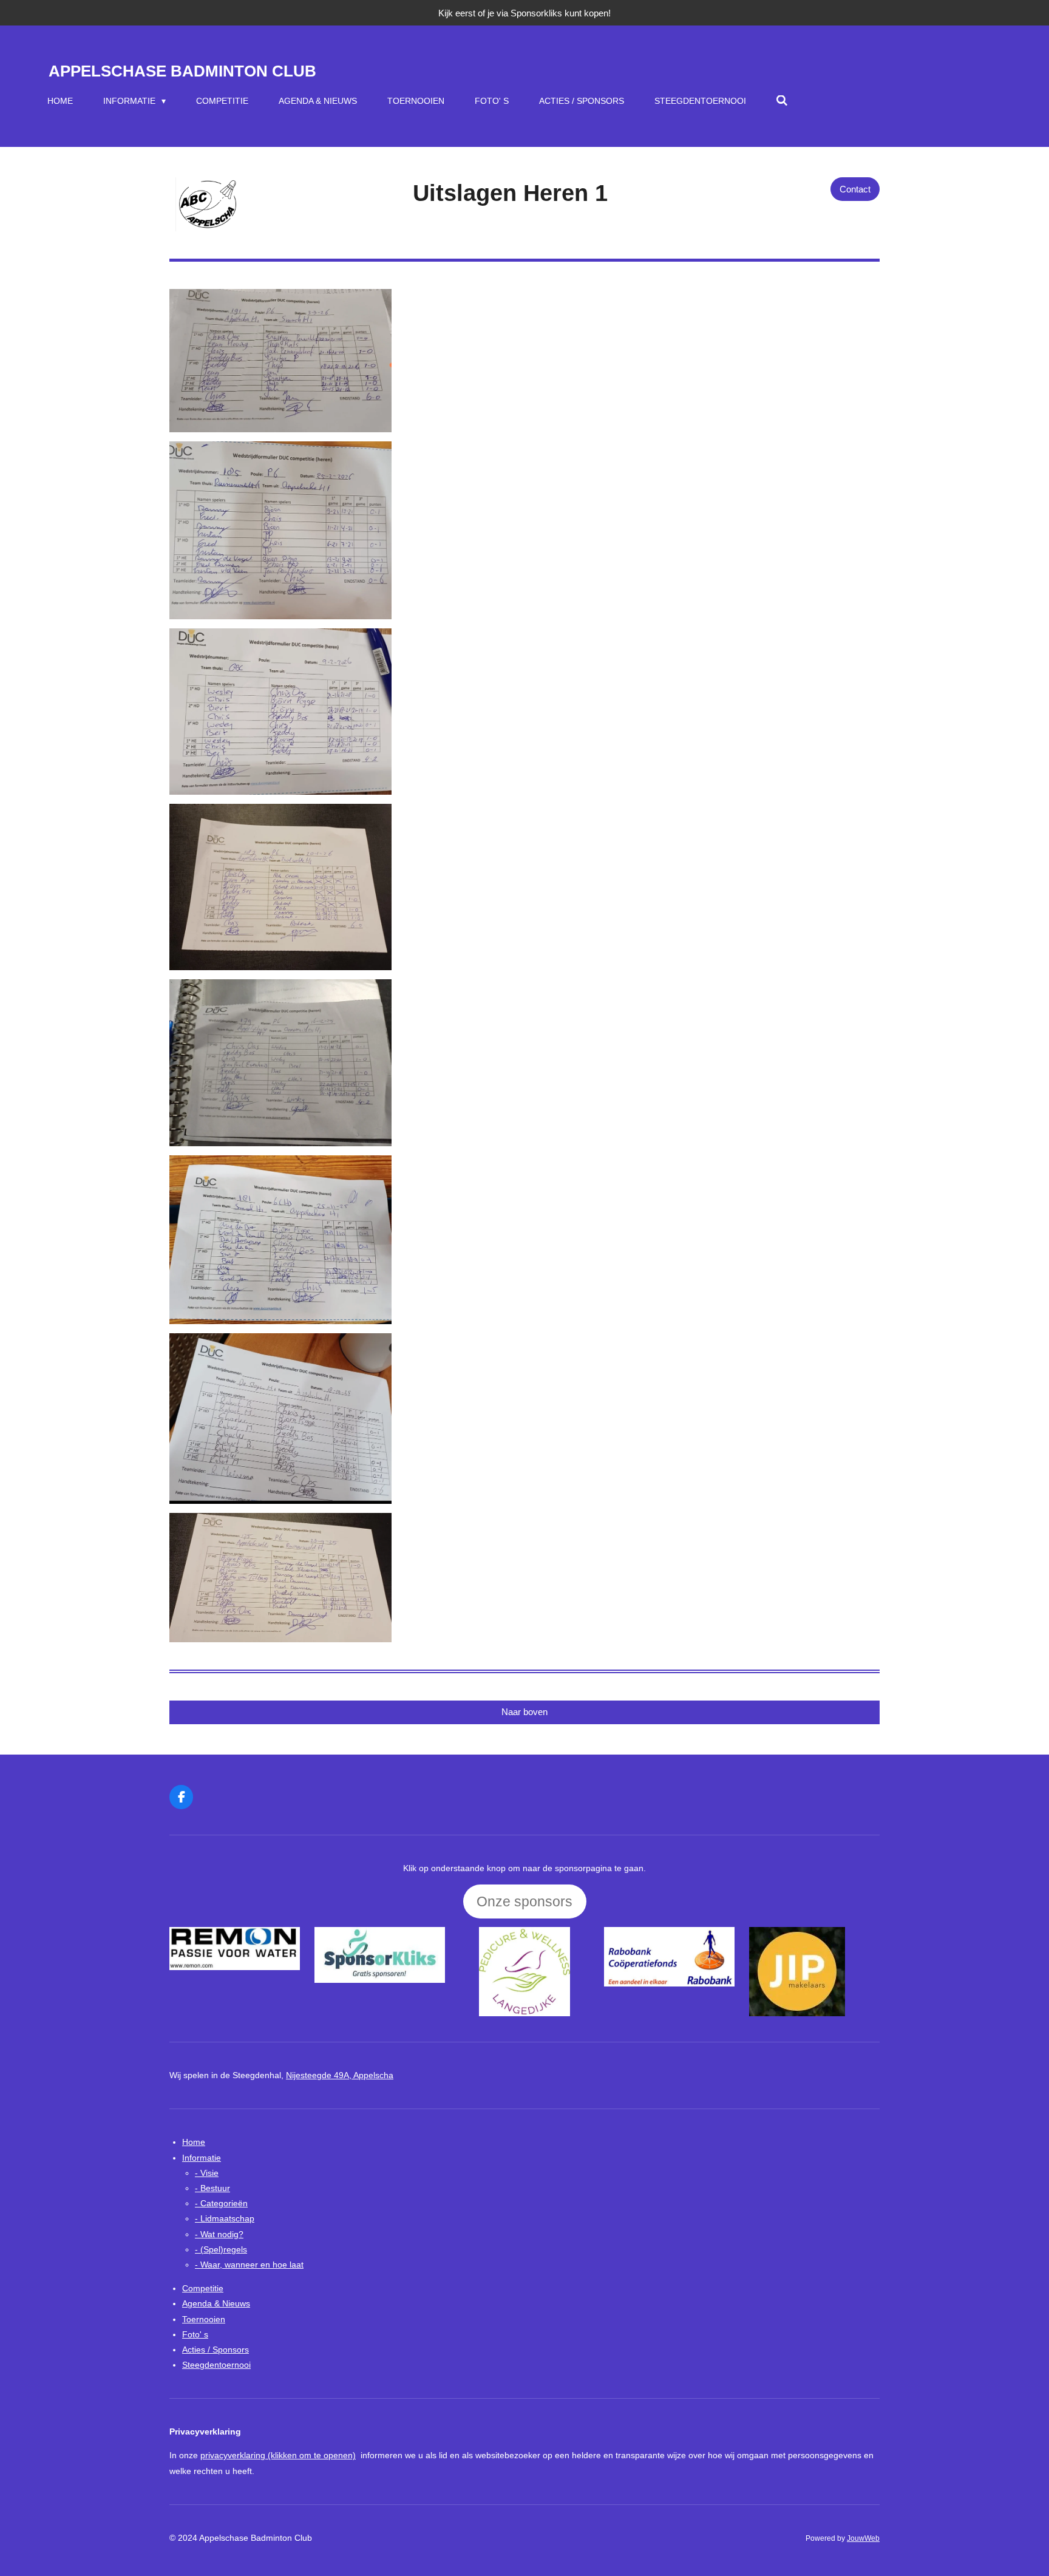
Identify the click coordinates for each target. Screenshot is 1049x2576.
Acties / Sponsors (216, 2350)
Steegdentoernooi (216, 2365)
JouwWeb (863, 2538)
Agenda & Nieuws (216, 2303)
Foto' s (195, 2334)
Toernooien (204, 2319)
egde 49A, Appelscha (340, 2075)
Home (194, 2142)
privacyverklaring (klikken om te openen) (278, 2455)
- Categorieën (221, 2203)
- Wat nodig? (219, 2234)
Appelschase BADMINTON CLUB (182, 71)
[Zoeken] (783, 101)
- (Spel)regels (221, 2249)
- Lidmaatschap (225, 2218)
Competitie (203, 2288)
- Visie (207, 2173)
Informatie (202, 2158)
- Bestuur (212, 2188)
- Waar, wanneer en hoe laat (249, 2265)
